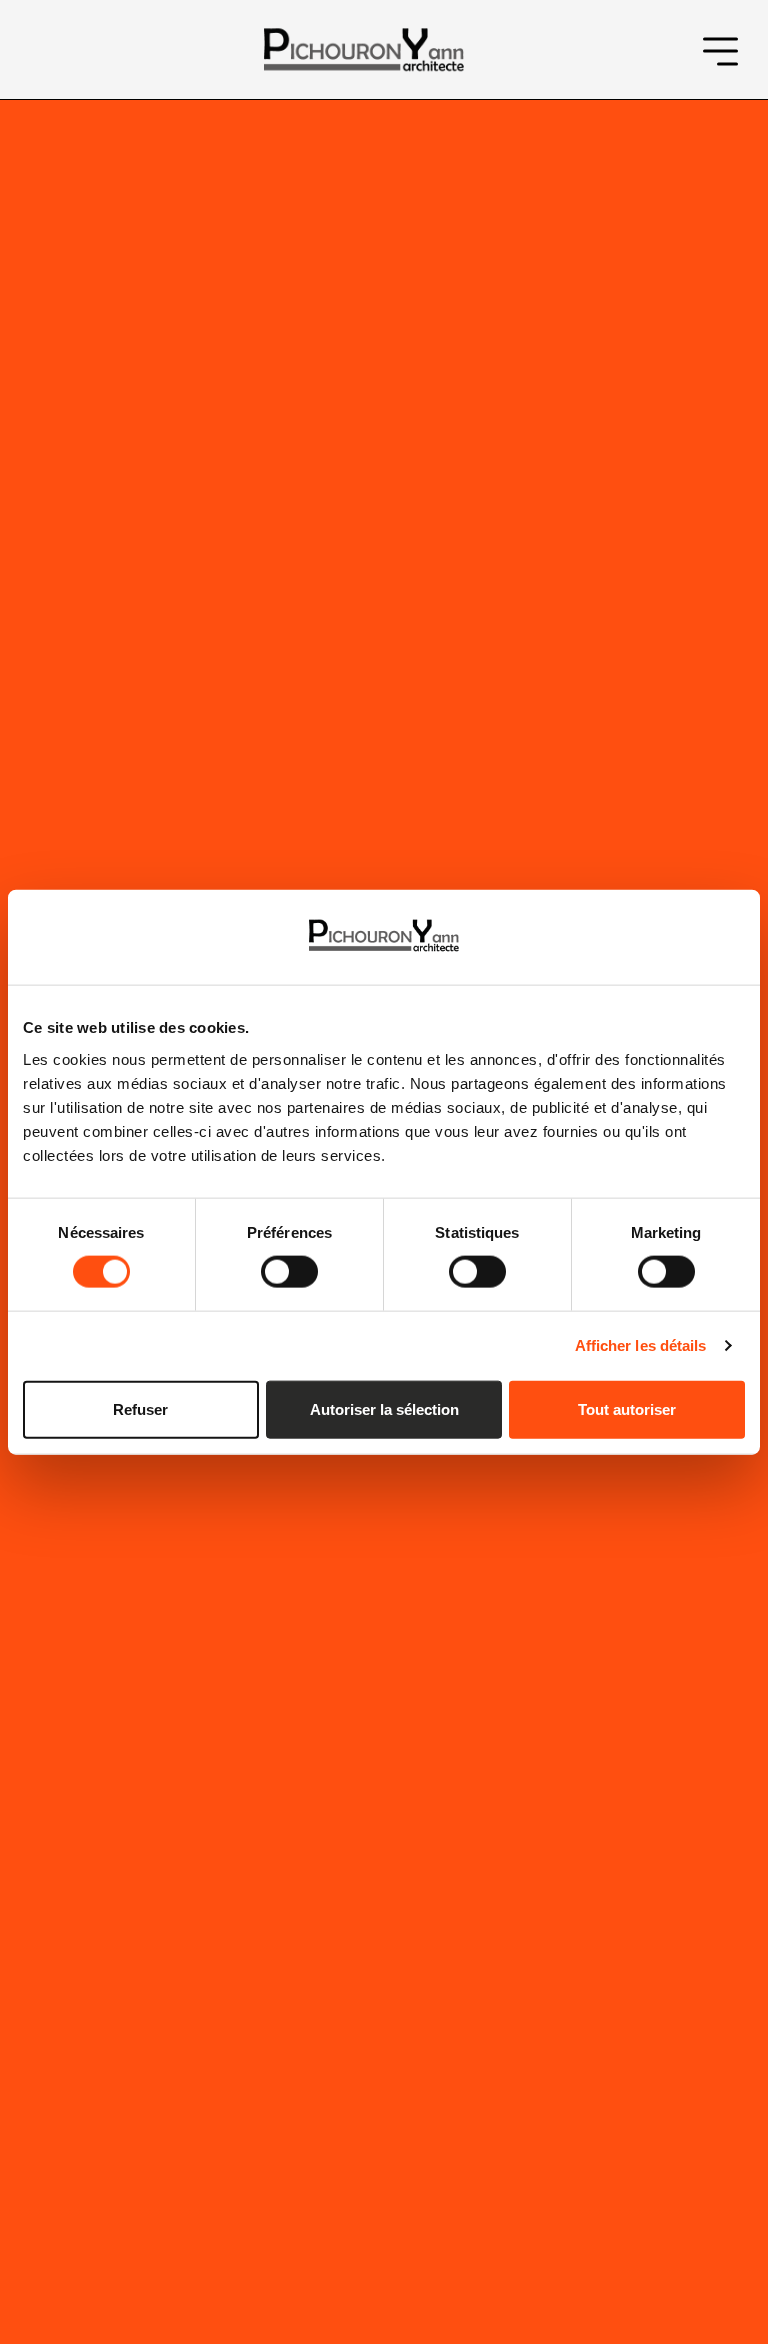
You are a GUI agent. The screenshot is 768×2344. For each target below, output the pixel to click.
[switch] (289, 1272)
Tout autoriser (627, 1408)
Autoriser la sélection (384, 1408)
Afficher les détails (641, 1345)
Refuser (140, 1408)
